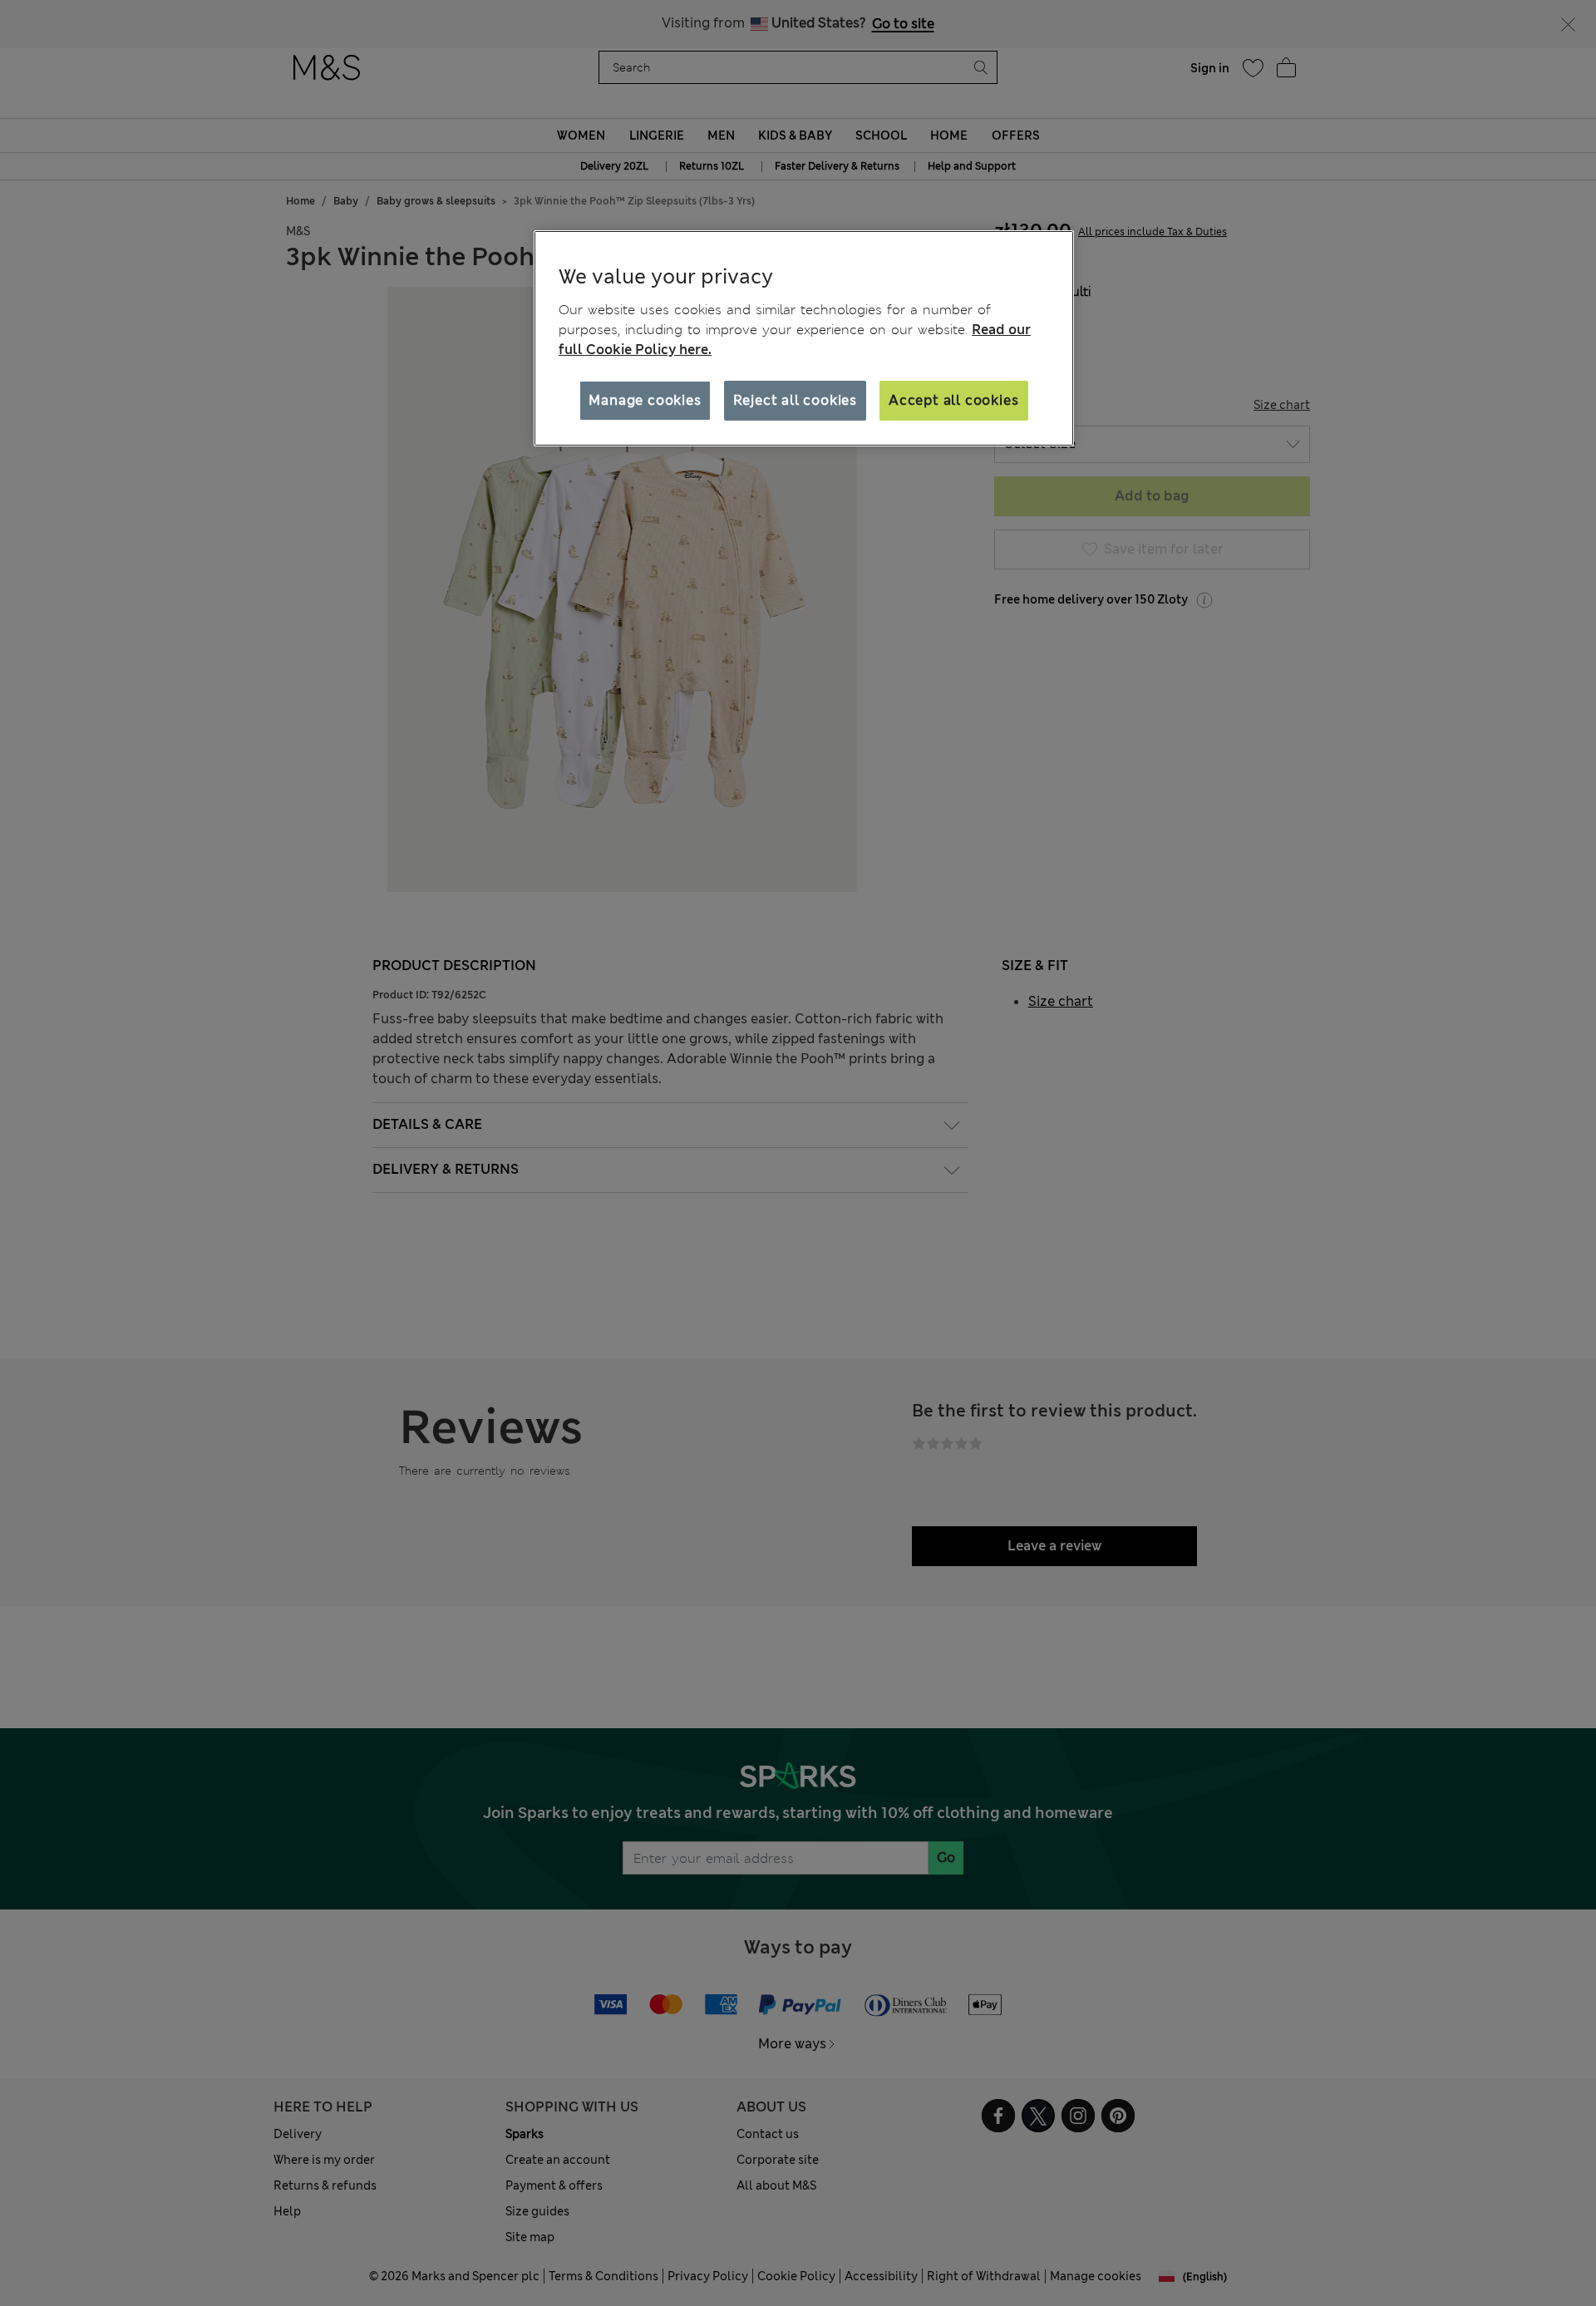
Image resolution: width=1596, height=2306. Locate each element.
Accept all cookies (953, 400)
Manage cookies (645, 400)
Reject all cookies (795, 400)
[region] (804, 338)
